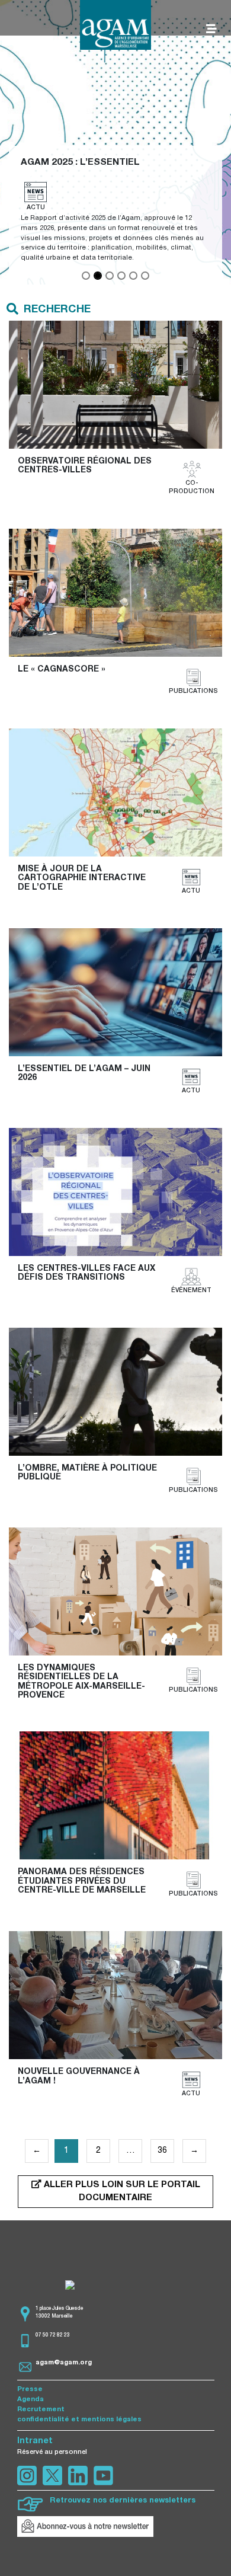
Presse (30, 2390)
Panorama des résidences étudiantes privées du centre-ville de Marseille (82, 1882)
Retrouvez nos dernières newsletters (123, 2501)
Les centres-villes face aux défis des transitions (88, 1273)
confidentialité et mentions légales (79, 2420)
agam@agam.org (64, 2363)
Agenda (31, 2400)
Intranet (35, 2441)
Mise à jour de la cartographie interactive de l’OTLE (83, 879)
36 (162, 2151)
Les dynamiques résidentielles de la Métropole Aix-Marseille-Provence (81, 1682)
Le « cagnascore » (62, 670)
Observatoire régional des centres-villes (86, 466)
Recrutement (41, 2410)
